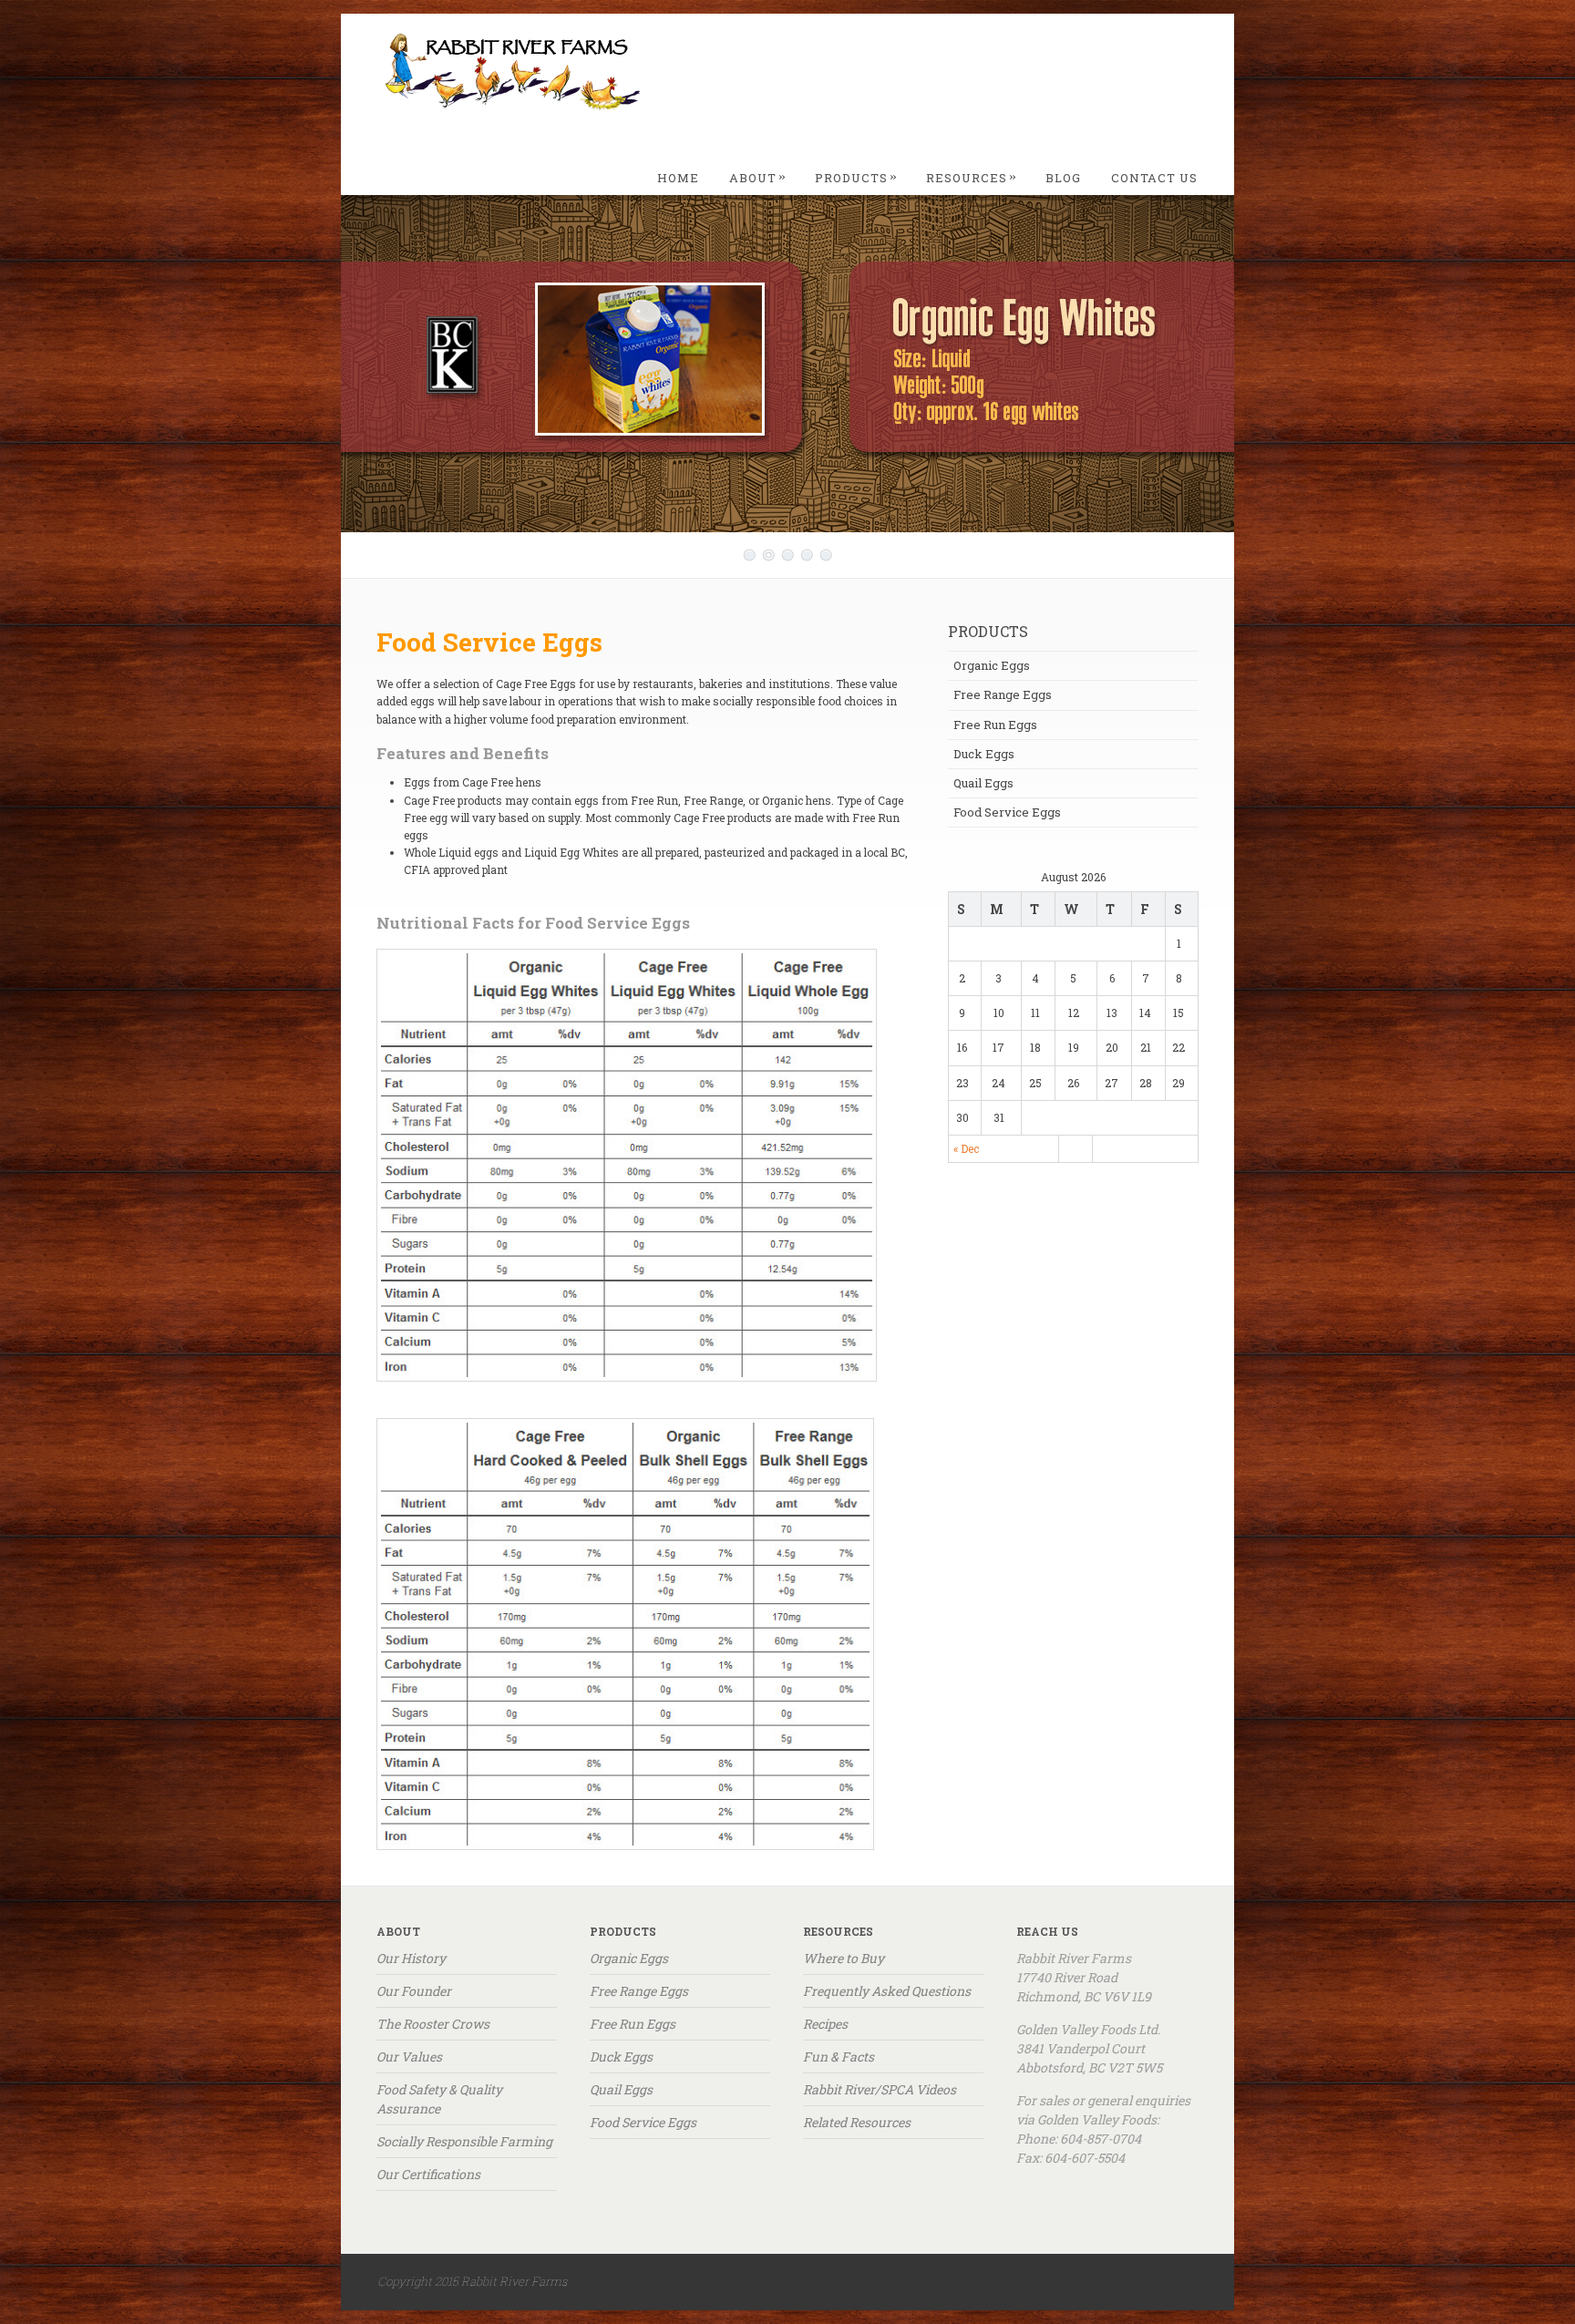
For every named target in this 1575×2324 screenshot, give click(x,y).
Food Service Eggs (1007, 812)
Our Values (409, 2057)
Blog (1063, 178)
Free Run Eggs (995, 725)
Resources (972, 178)
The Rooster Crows (433, 2024)
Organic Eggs (992, 665)
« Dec (966, 1148)
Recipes (825, 2024)
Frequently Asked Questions (887, 1991)
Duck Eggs (984, 754)
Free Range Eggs (1003, 694)
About (758, 178)
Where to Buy (844, 1958)
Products (856, 178)
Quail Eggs (983, 783)
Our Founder (414, 1991)
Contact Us (1154, 178)
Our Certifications (428, 2174)
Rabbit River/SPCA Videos (880, 2089)
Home (678, 178)
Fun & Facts (839, 2057)
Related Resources (857, 2122)
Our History (411, 1958)
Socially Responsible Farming (464, 2141)
